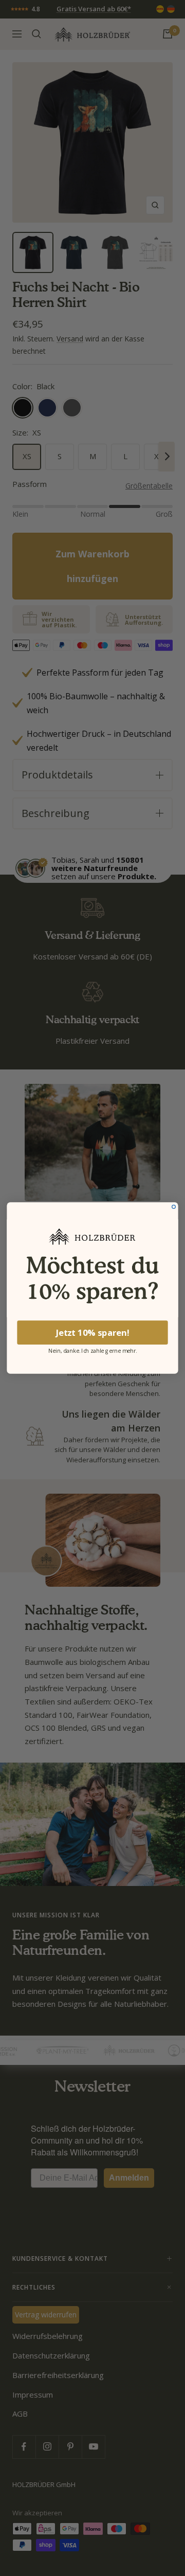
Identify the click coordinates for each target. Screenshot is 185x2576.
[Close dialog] (174, 1207)
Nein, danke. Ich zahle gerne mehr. (93, 1350)
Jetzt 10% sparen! (93, 1332)
